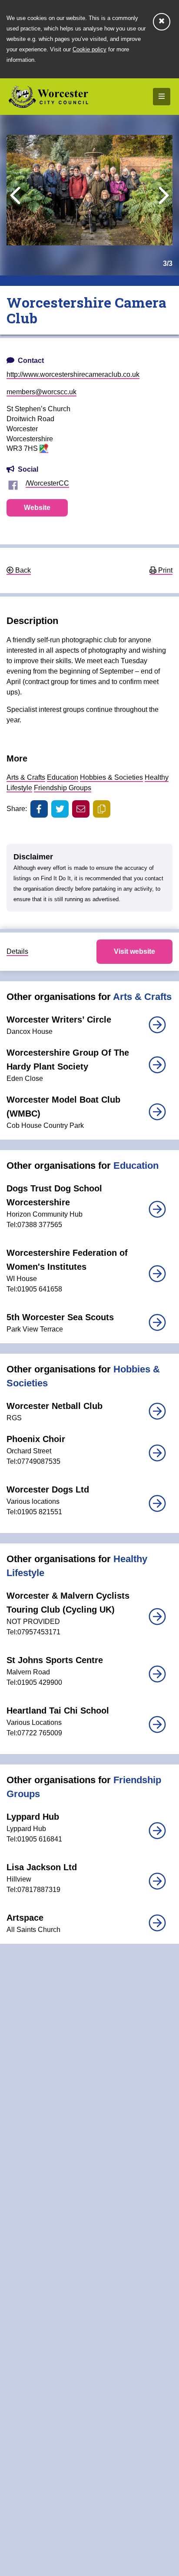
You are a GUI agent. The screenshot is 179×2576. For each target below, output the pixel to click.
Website (37, 508)
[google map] (44, 449)
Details (17, 951)
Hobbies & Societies (111, 777)
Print (164, 570)
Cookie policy (89, 49)
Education (63, 777)
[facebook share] (39, 809)
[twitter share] (60, 809)
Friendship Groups (63, 788)
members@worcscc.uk (41, 392)
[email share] (81, 809)
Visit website (134, 951)
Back (22, 570)
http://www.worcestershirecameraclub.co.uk (73, 374)
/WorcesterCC (47, 483)
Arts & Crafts (26, 777)
